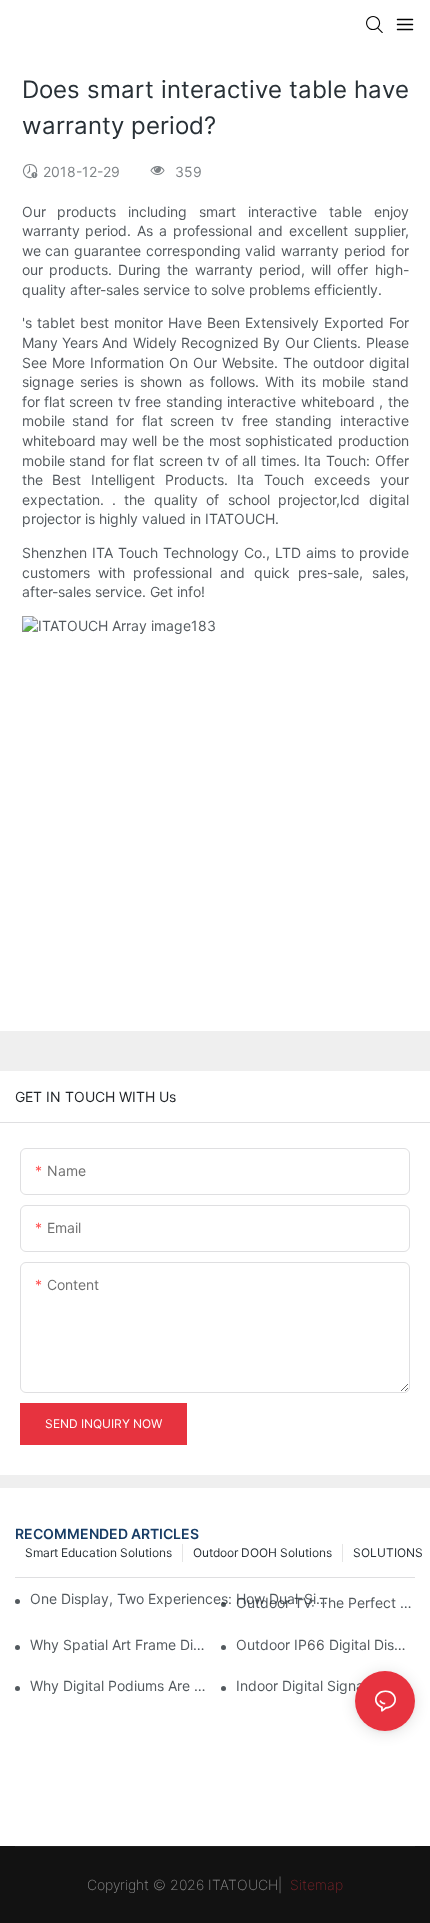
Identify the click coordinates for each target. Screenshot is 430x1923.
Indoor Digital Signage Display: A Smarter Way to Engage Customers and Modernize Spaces (325, 1685)
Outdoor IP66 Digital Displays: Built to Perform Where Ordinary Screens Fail (325, 1644)
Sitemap (314, 1884)
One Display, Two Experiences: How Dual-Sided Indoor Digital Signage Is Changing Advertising (181, 1598)
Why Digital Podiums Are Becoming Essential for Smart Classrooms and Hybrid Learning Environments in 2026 (119, 1685)
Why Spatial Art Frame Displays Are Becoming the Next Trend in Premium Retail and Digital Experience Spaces (119, 1644)
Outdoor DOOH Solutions (262, 1552)
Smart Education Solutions (98, 1552)
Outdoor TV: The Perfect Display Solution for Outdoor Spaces (325, 1602)
